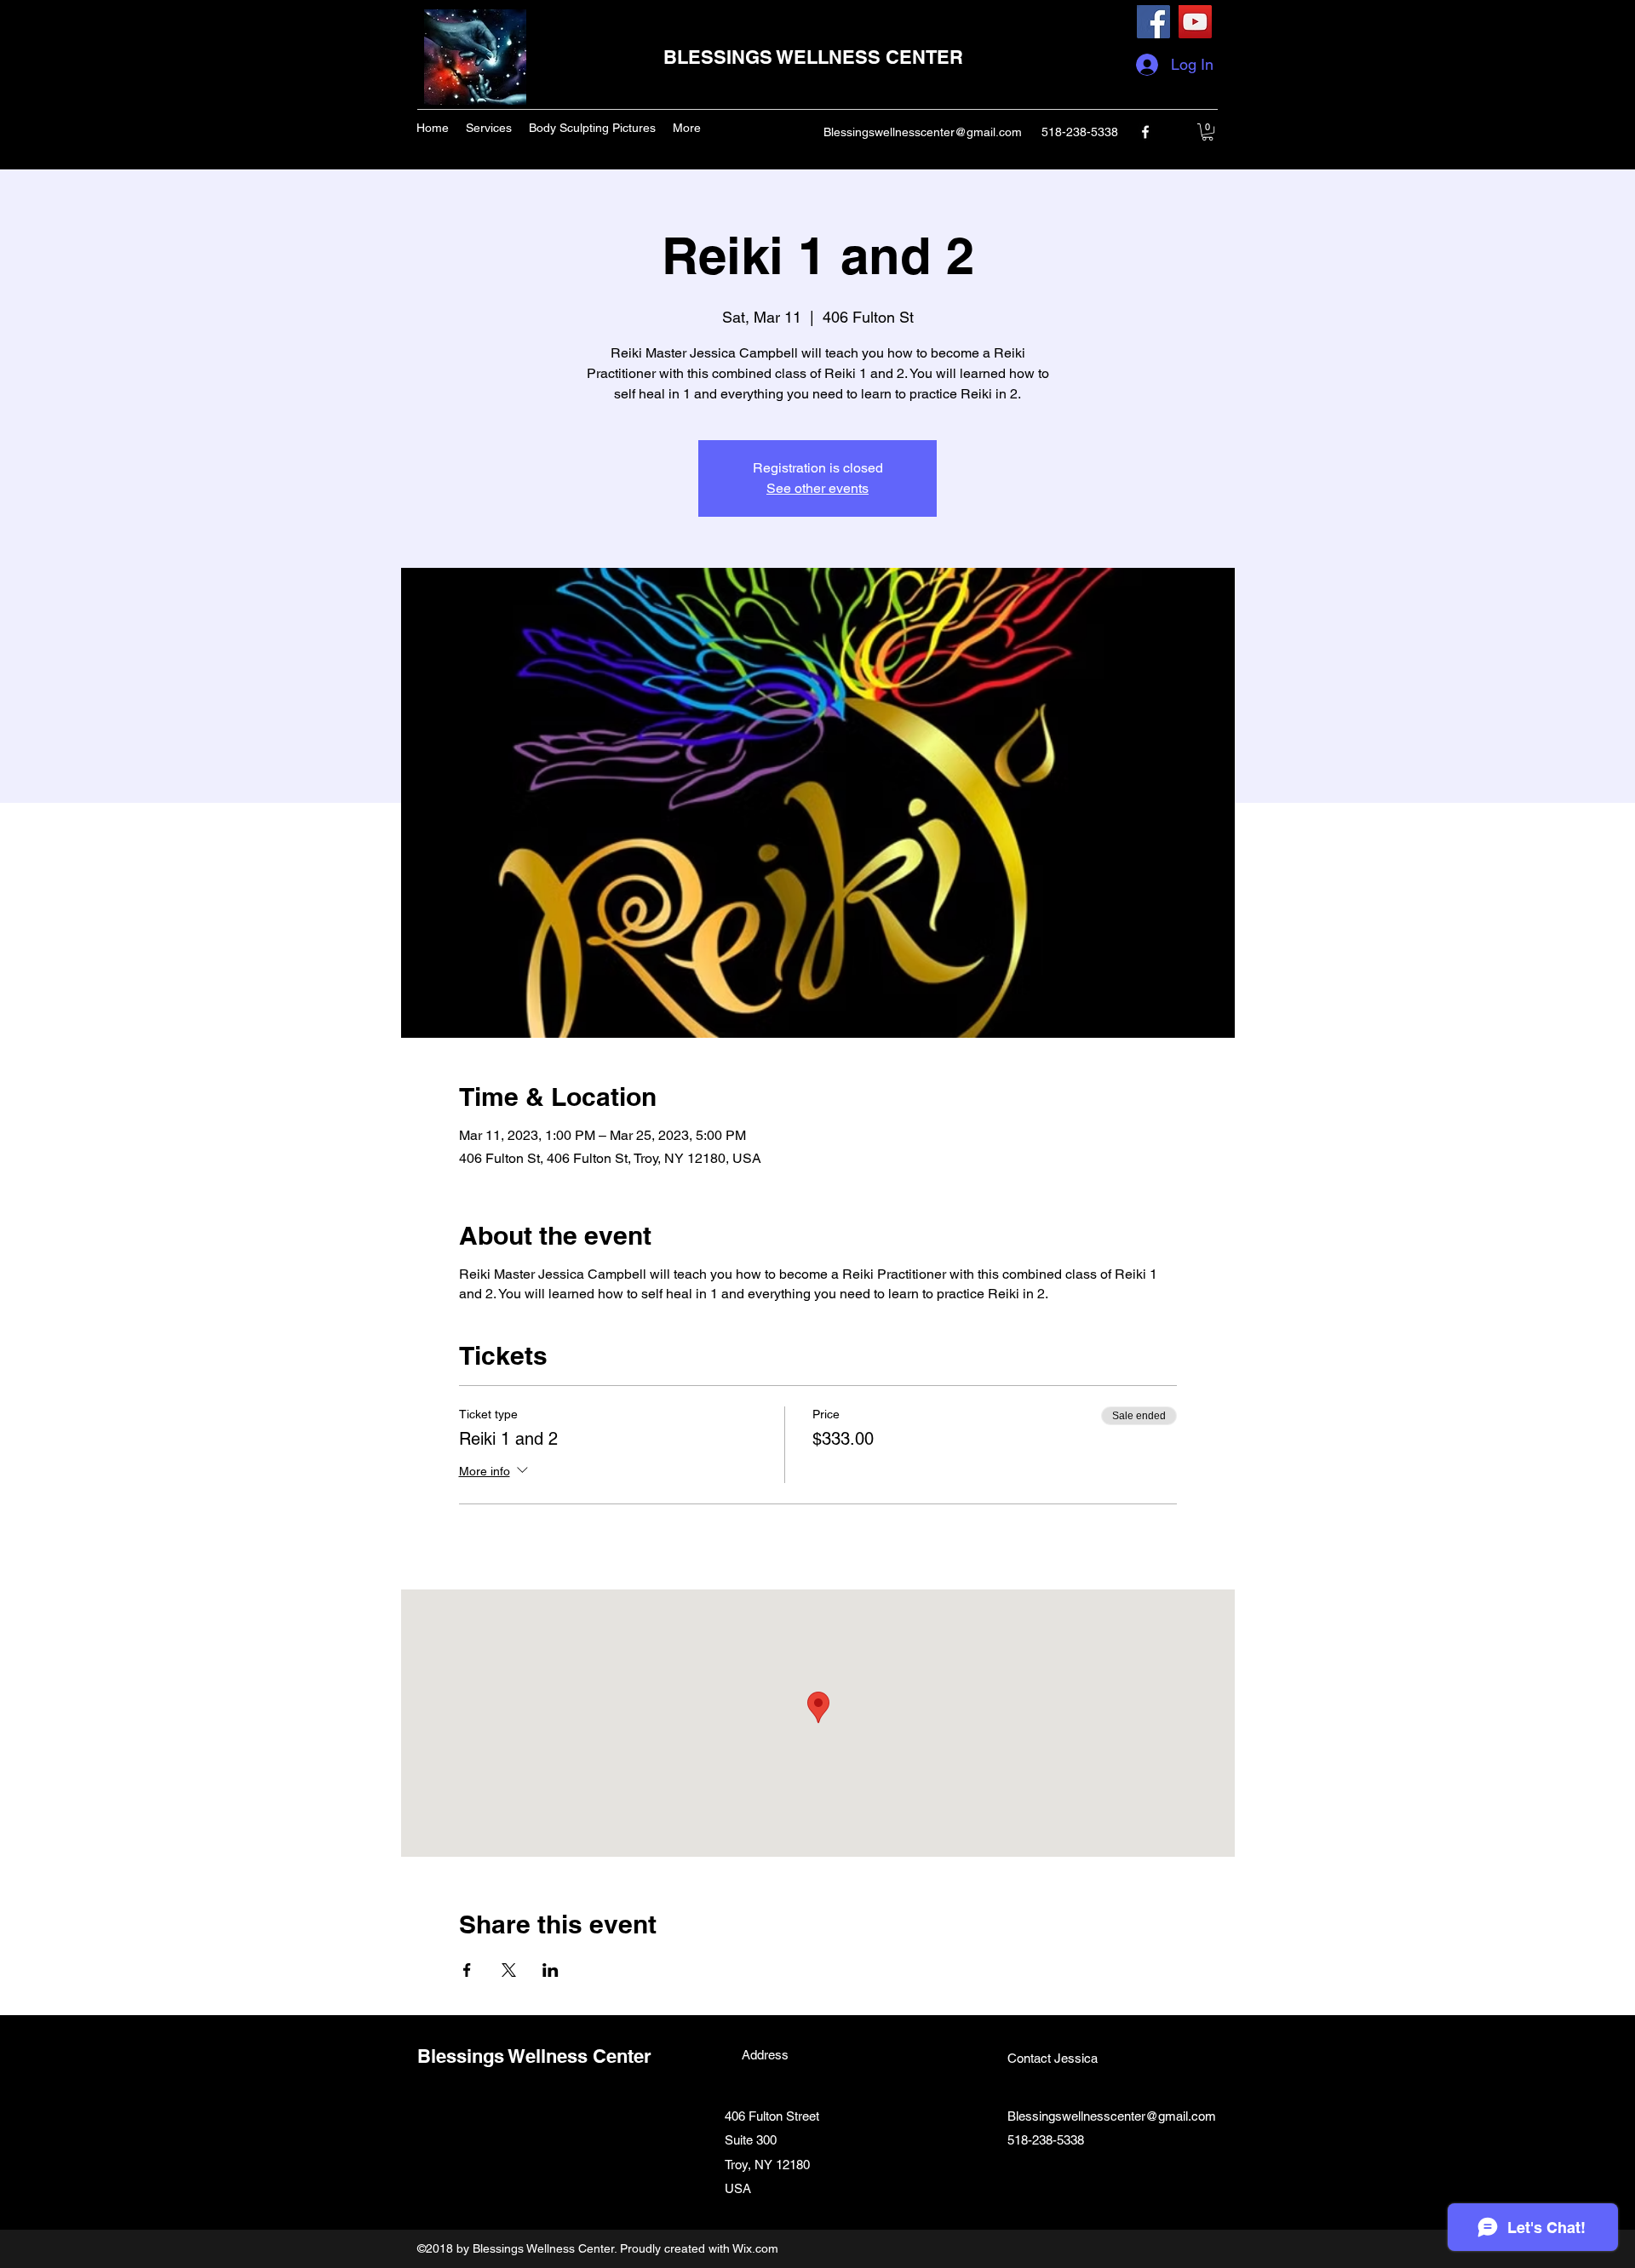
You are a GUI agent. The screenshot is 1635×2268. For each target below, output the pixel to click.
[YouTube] (1195, 22)
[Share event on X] (509, 1970)
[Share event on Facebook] (467, 1970)
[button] (1208, 132)
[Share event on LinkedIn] (551, 1970)
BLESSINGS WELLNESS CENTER (813, 57)
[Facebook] (1153, 22)
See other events (817, 488)
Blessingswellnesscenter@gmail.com (923, 132)
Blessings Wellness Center (534, 2056)
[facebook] (1145, 132)
